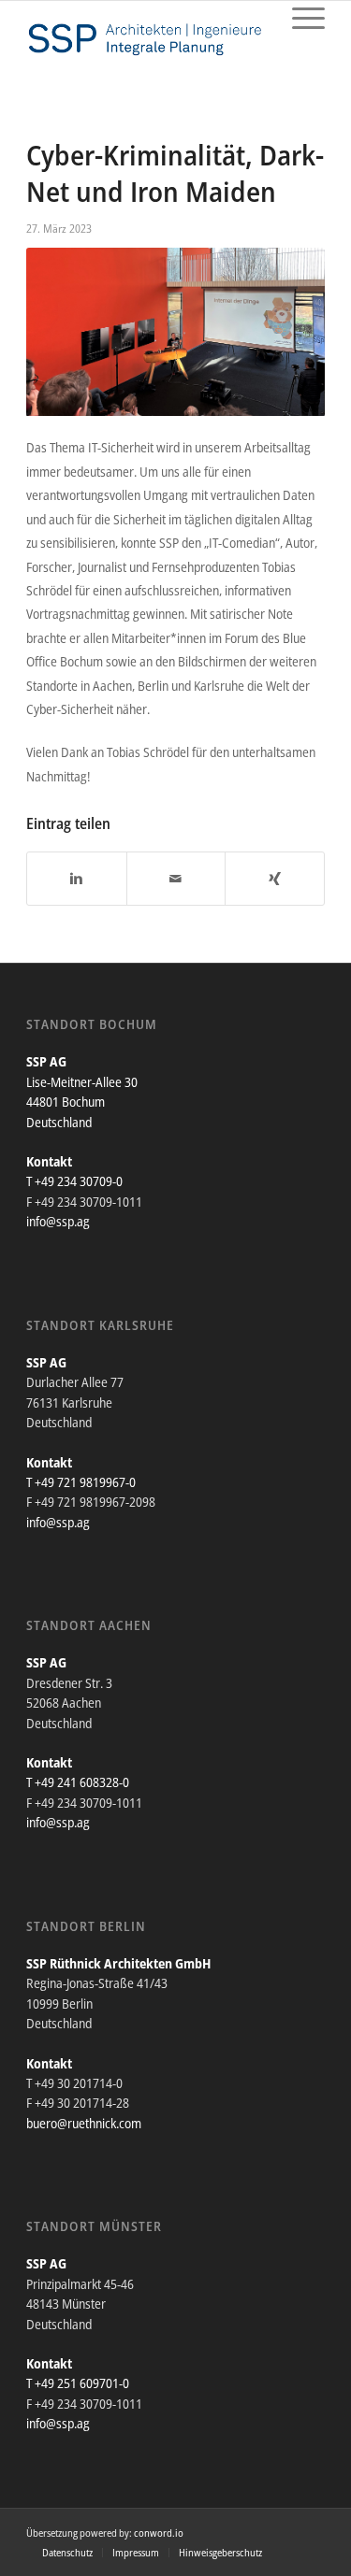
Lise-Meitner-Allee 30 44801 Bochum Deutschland (82, 1102)
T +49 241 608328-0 (78, 1782)
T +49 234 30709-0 (74, 1181)
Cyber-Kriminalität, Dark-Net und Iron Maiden (175, 173)
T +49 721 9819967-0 (81, 1482)
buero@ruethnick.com (84, 2123)
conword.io (159, 2533)
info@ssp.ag (58, 1221)
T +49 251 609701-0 (78, 2383)
